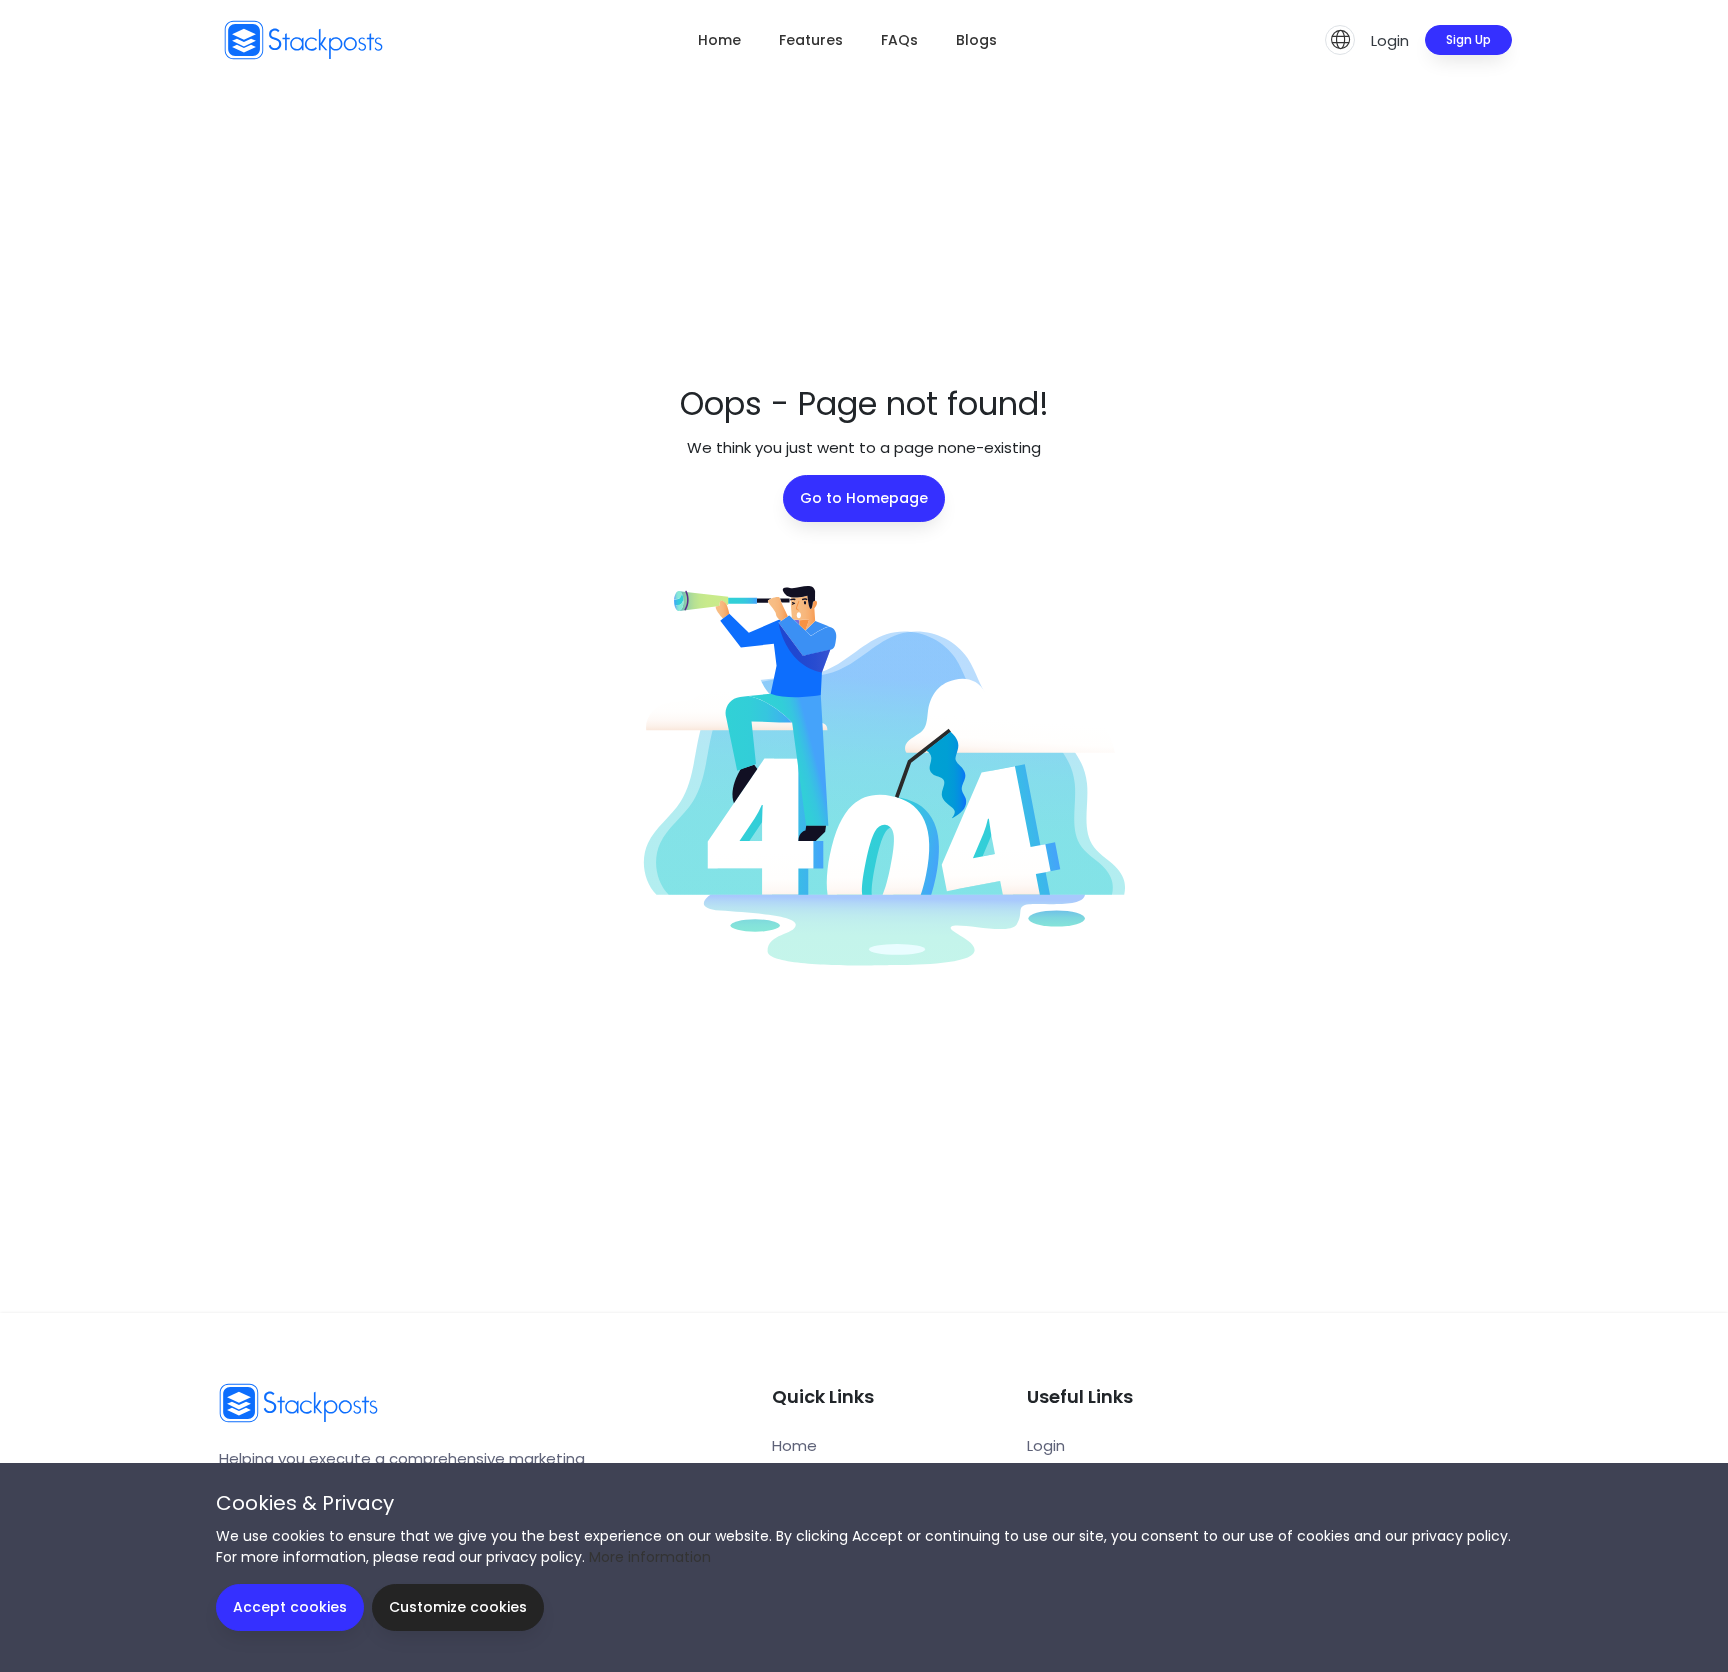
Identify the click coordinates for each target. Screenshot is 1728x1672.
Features (811, 40)
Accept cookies (290, 1607)
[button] (1340, 40)
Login (1390, 40)
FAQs (899, 40)
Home (719, 40)
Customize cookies (458, 1607)
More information (650, 1557)
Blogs (976, 40)
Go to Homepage (864, 498)
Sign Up (1468, 39)
